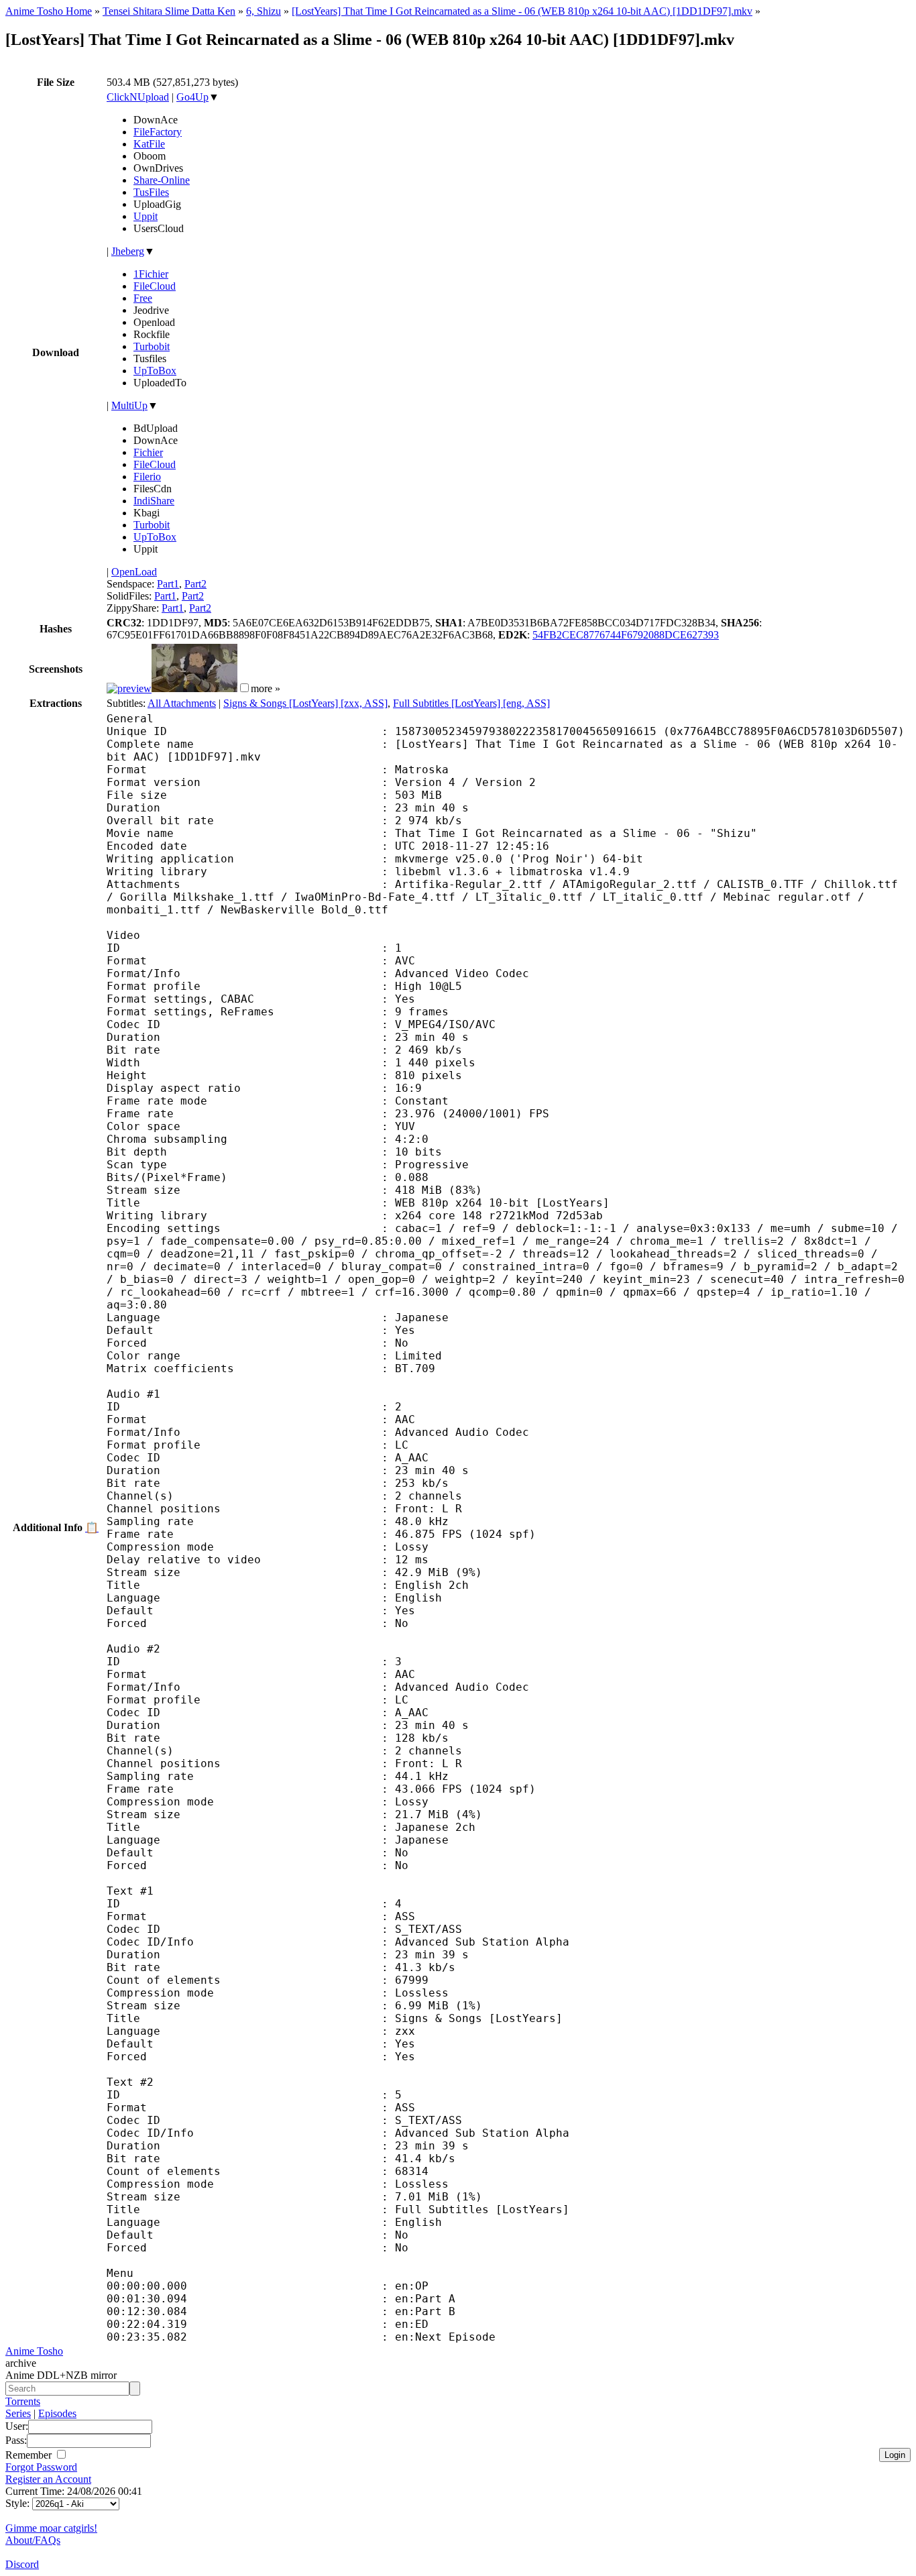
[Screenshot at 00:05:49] (194, 688)
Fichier (148, 452)
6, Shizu (264, 11)
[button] (244, 688)
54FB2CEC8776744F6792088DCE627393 (626, 635)
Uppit (146, 216)
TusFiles (151, 192)
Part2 (195, 584)
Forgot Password (41, 2467)
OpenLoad (134, 572)
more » (266, 688)
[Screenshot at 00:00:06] (129, 688)
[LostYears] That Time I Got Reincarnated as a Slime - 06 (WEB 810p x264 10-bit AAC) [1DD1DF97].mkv (522, 11)
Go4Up (192, 97)
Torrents (23, 2401)
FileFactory (158, 132)
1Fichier (151, 274)
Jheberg (128, 251)
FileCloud (155, 286)
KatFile (149, 144)
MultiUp (129, 405)
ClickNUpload (138, 97)
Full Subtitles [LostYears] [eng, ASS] (471, 703)
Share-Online (162, 180)
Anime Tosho (34, 2351)
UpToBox (155, 371)
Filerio (147, 477)
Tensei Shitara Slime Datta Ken (169, 11)
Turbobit (152, 346)
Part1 (168, 584)
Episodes (57, 2413)
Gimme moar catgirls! (51, 2528)
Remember (30, 2455)
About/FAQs (33, 2540)
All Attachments (182, 703)
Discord (22, 2564)
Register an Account (48, 2479)
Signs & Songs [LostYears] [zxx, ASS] (305, 703)
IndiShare (154, 501)
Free (143, 298)
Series (18, 2413)
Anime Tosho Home (49, 11)
